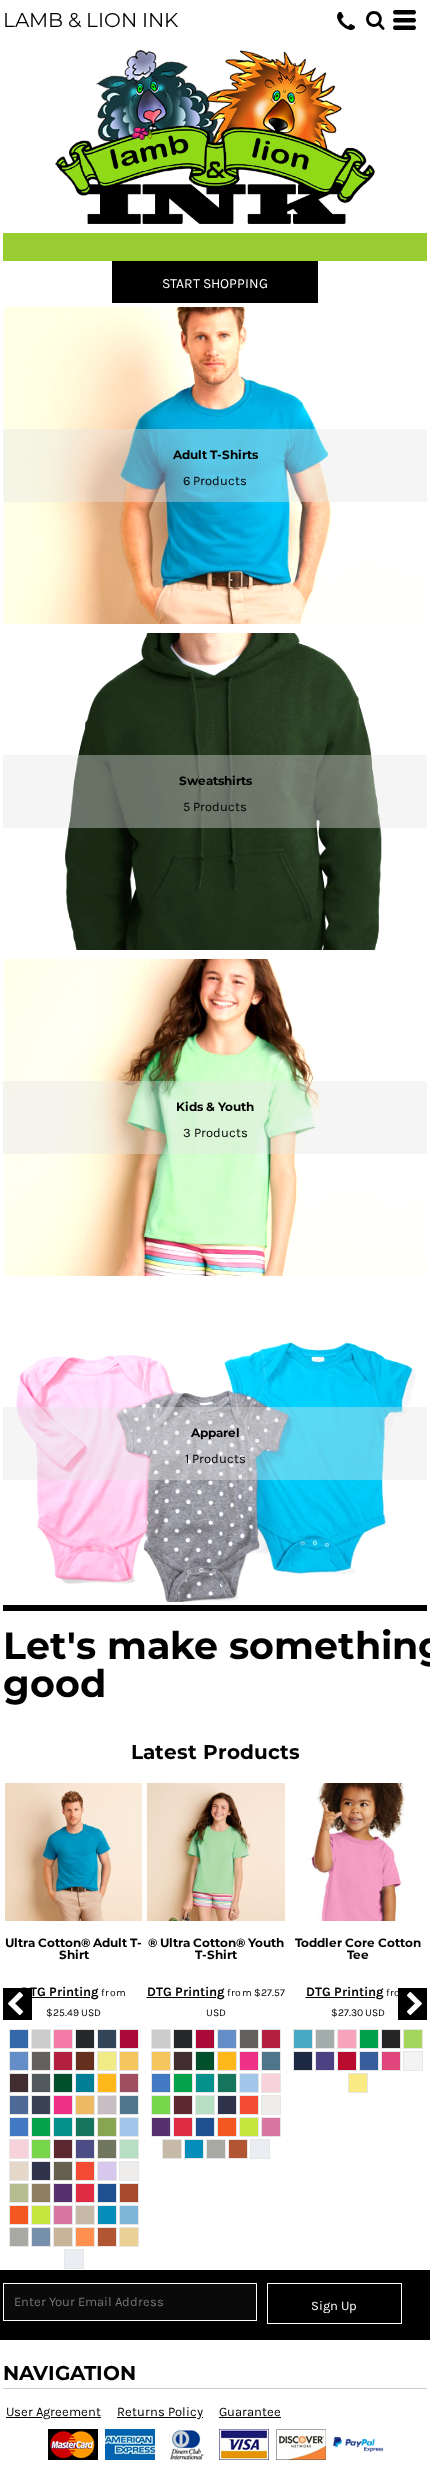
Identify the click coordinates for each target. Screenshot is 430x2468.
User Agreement (53, 2411)
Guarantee (250, 2411)
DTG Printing (60, 1991)
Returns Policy (160, 2411)
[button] (375, 20)
